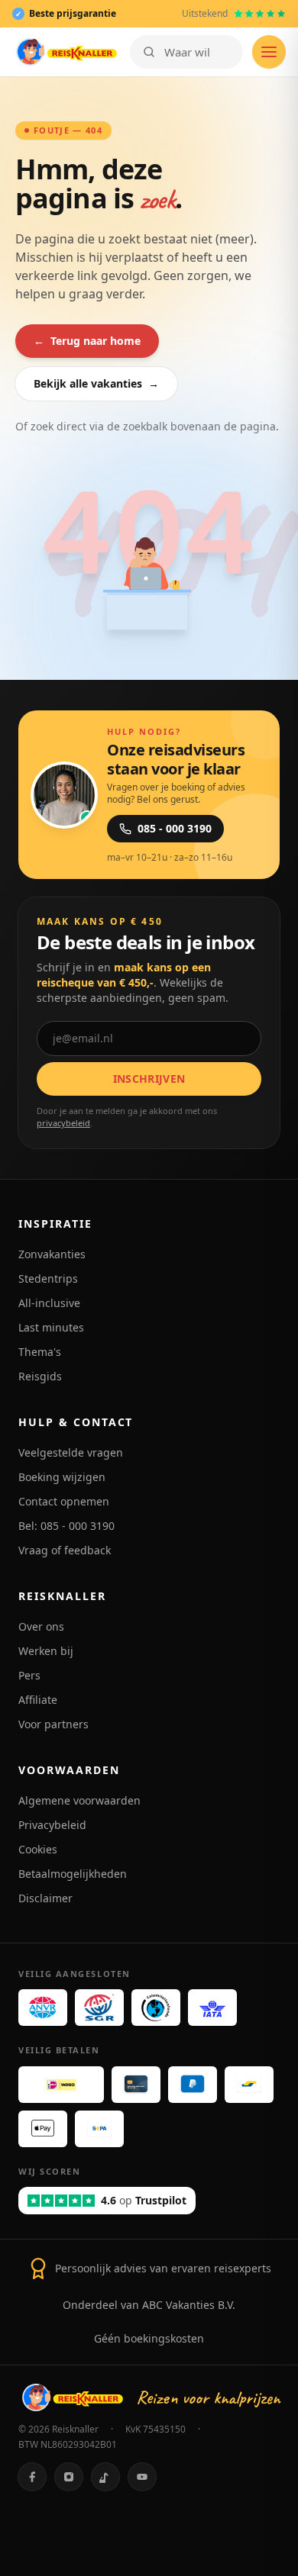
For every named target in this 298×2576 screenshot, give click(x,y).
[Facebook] (32, 2477)
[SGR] (99, 2008)
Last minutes (51, 1327)
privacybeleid (63, 1123)
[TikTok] (105, 2477)
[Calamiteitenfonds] (156, 2008)
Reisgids (40, 1376)
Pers (29, 1675)
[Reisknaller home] (66, 52)
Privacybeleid (52, 1825)
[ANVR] (43, 2008)
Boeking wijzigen (62, 1477)
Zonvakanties (52, 1254)
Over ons (41, 1626)
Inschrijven (149, 1079)
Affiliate (38, 1700)
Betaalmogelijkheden (73, 1874)
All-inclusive (49, 1303)
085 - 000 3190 (175, 828)
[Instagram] (69, 2477)
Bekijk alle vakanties (96, 383)
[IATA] (212, 2008)
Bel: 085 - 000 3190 (66, 1526)
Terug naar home (87, 341)
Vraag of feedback (65, 1550)
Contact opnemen (64, 1501)
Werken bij (46, 1651)
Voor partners (53, 1724)
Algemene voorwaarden (79, 1800)
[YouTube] (142, 2477)
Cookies (38, 1849)
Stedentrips (48, 1278)
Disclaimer (45, 1898)
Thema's (40, 1352)
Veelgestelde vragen (71, 1452)
